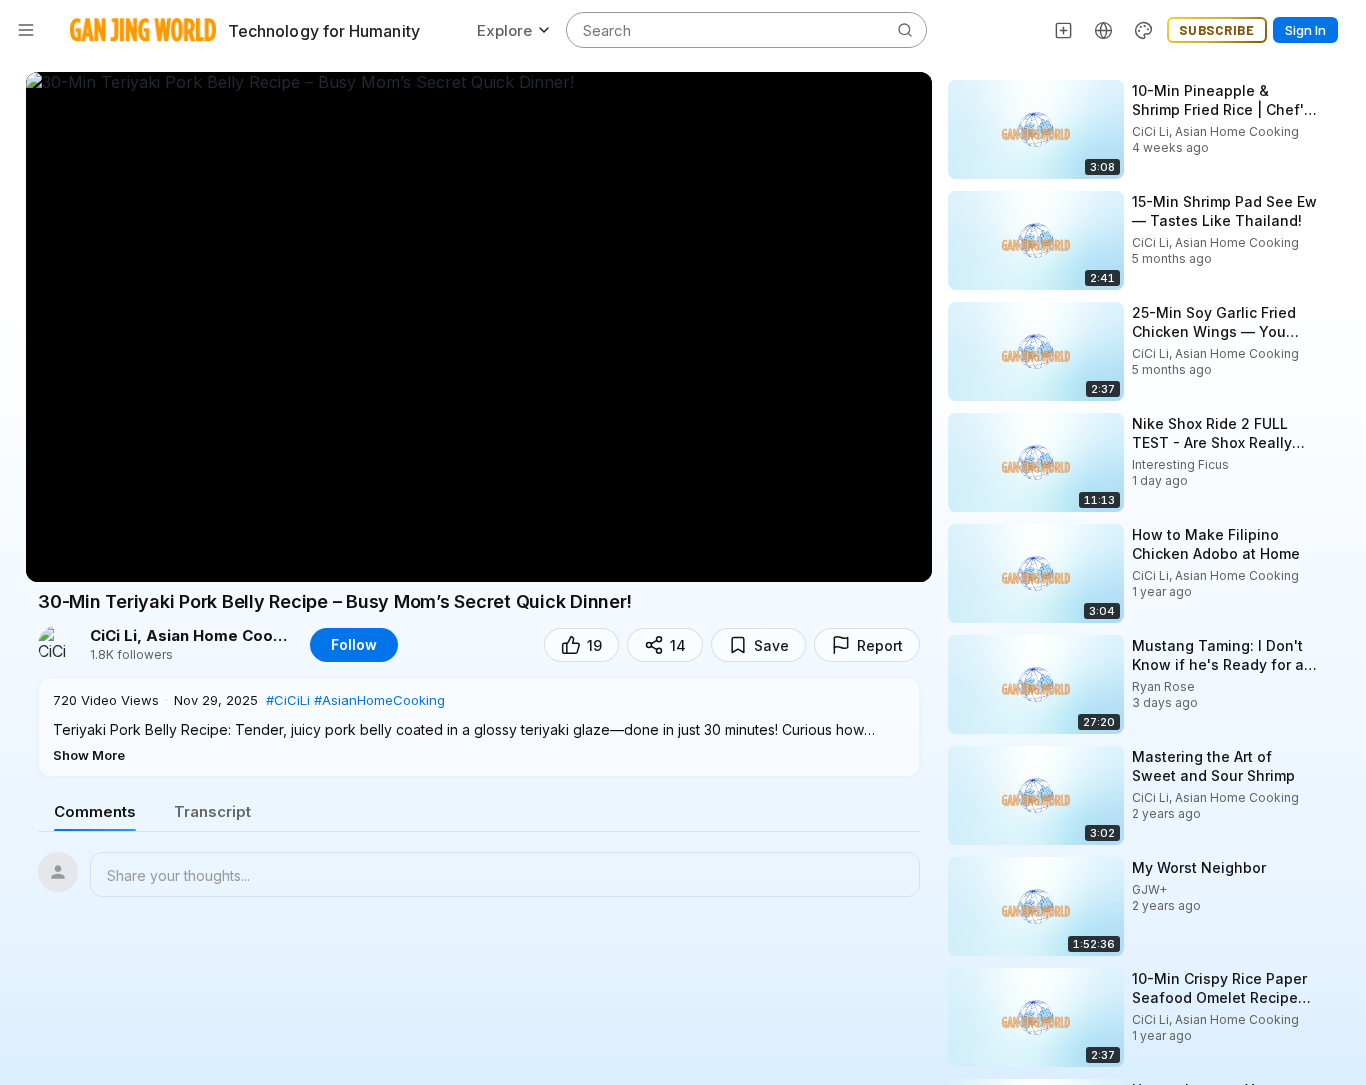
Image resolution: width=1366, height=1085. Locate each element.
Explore (504, 30)
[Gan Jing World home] (143, 30)
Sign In (1305, 30)
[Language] (1104, 30)
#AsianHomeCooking (379, 700)
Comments (95, 811)
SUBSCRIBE (1217, 30)
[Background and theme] (1144, 30)
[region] (479, 327)
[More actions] (1336, 90)
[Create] (1064, 30)
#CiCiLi (288, 700)
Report (880, 645)
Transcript (212, 811)
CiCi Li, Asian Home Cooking (190, 636)
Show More (89, 755)
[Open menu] (26, 30)
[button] (479, 727)
